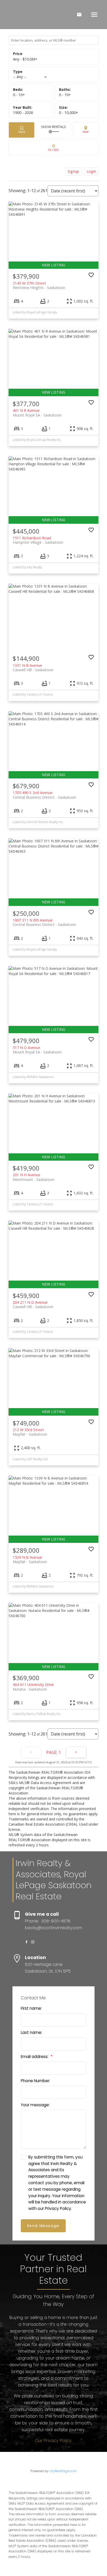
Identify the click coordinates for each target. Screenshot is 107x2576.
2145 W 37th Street (39, 285)
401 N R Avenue (37, 413)
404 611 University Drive (33, 1687)
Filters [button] (53, 148)
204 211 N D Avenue (33, 1304)
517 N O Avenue (37, 1050)
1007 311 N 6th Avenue (44, 922)
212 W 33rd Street (30, 1432)
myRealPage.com (63, 2471)
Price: (25, 59)
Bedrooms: (19, 95)
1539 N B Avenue (30, 1559)
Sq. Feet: (69, 113)
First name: (31, 2008)
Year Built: (23, 113)
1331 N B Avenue (33, 668)
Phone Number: (35, 2081)
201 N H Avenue (34, 1177)
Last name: (31, 2032)
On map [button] (86, 130)
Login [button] (91, 171)
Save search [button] (22, 130)
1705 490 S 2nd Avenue (44, 795)
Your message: (35, 2105)
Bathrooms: (65, 95)
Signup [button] (73, 171)
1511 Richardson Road (38, 540)
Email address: (35, 2057)
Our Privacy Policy (53, 2441)
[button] (26, 1942)
